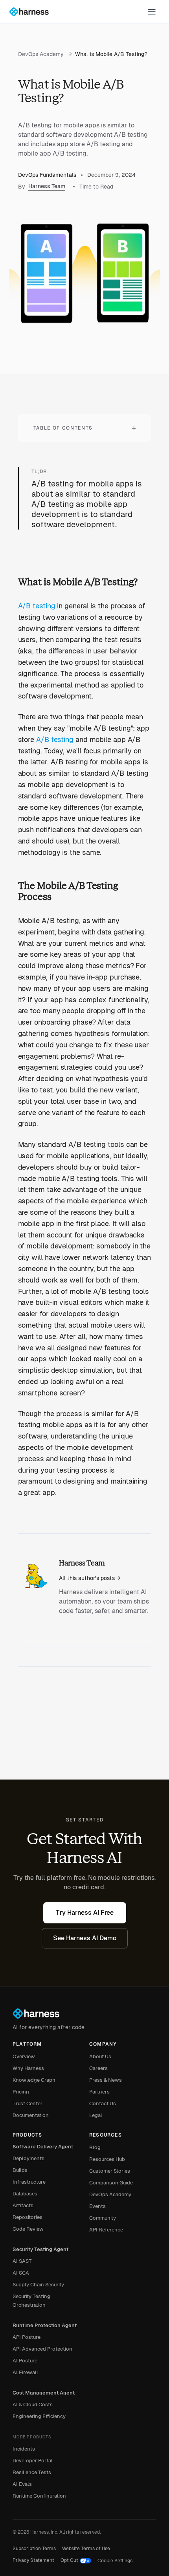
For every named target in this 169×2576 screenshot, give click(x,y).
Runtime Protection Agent (45, 2325)
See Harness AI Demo (85, 1938)
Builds (20, 2170)
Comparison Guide (111, 2183)
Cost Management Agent (44, 2393)
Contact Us (103, 2103)
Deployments (28, 2158)
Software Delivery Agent (43, 2147)
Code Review (28, 2229)
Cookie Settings (115, 2561)
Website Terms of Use (86, 2549)
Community (103, 2218)
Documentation (31, 2115)
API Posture (27, 2337)
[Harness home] (33, 12)
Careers (98, 2068)
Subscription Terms (34, 2549)
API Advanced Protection (42, 2349)
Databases (25, 2194)
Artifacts (23, 2205)
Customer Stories (110, 2171)
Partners (99, 2092)
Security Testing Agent (40, 2249)
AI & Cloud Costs (33, 2405)
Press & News (106, 2080)
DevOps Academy (45, 54)
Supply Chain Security (38, 2285)
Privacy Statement (33, 2560)
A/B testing (37, 606)
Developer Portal (33, 2461)
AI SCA (21, 2273)
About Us (100, 2056)
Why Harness (28, 2068)
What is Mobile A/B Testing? (111, 54)
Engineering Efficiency (39, 2416)
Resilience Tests (32, 2472)
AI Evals (22, 2484)
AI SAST (22, 2261)
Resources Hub (107, 2159)
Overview (24, 2056)
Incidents (24, 2449)
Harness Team (47, 186)
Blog (95, 2147)
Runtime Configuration (39, 2496)
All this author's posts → (90, 1578)
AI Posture (25, 2361)
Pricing (21, 2092)
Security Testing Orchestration (31, 2301)
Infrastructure (29, 2182)
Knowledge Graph (34, 2080)
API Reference (106, 2230)
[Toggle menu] (152, 12)
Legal (96, 2115)
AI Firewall (25, 2372)
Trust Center (28, 2103)
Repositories (28, 2217)
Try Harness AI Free (85, 1913)
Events (97, 2206)
